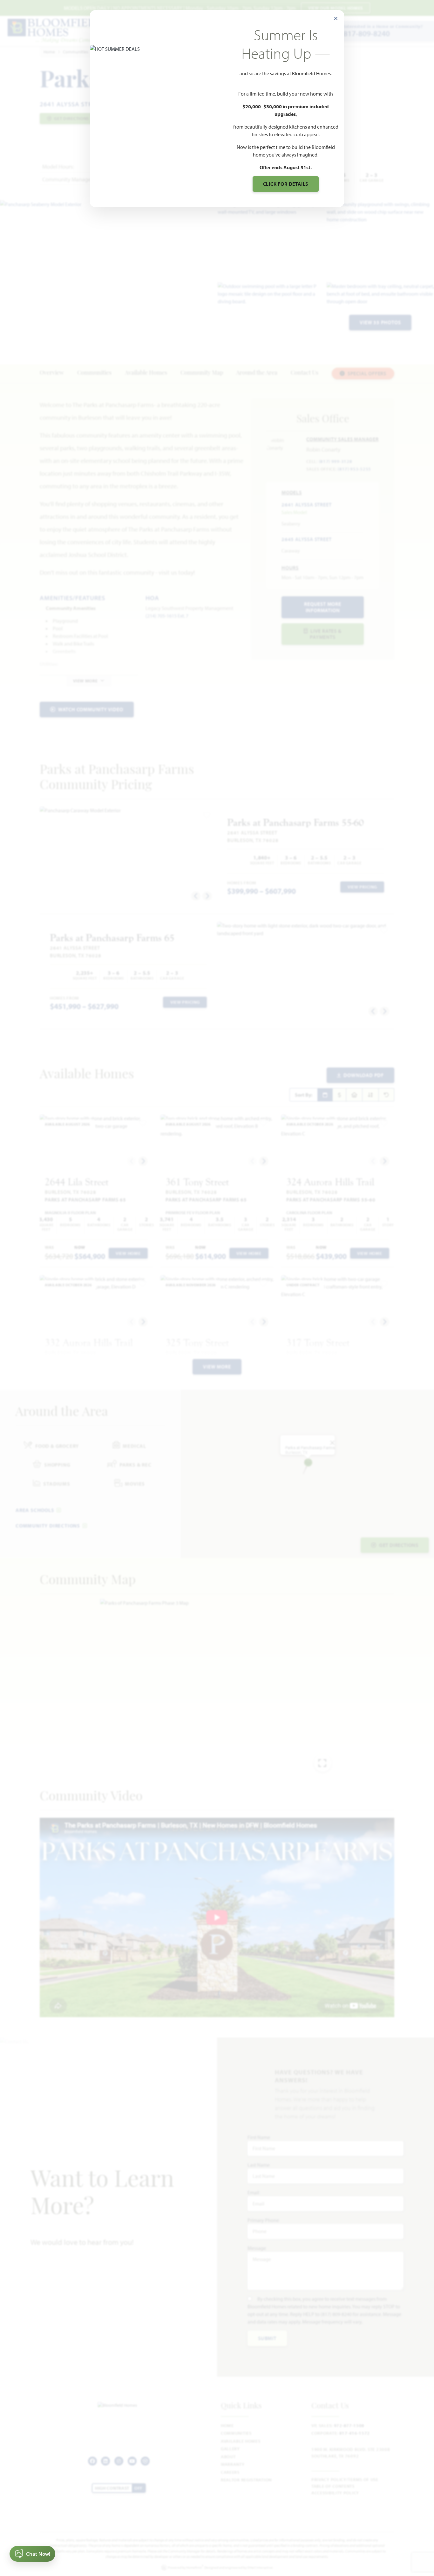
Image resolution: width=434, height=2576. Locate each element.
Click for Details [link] (286, 184)
